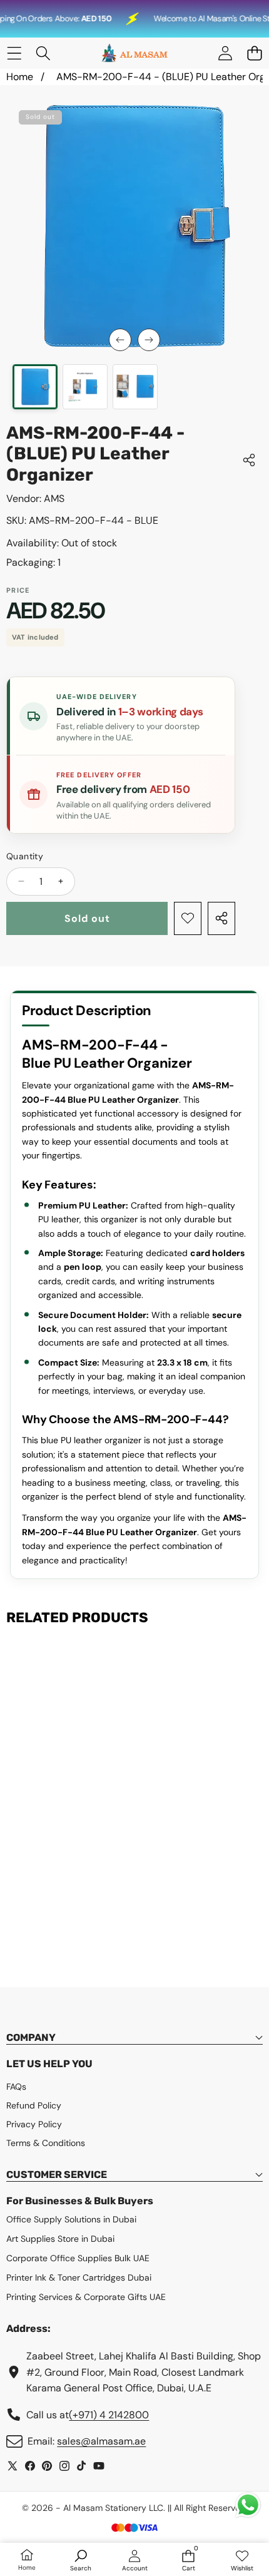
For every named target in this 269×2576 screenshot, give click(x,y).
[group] (35, 387)
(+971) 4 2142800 (109, 2415)
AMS (54, 498)
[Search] (43, 54)
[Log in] (225, 54)
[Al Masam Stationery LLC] (134, 53)
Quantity (25, 856)
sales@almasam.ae (101, 2441)
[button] (254, 54)
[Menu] (14, 54)
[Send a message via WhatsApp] (248, 2505)
